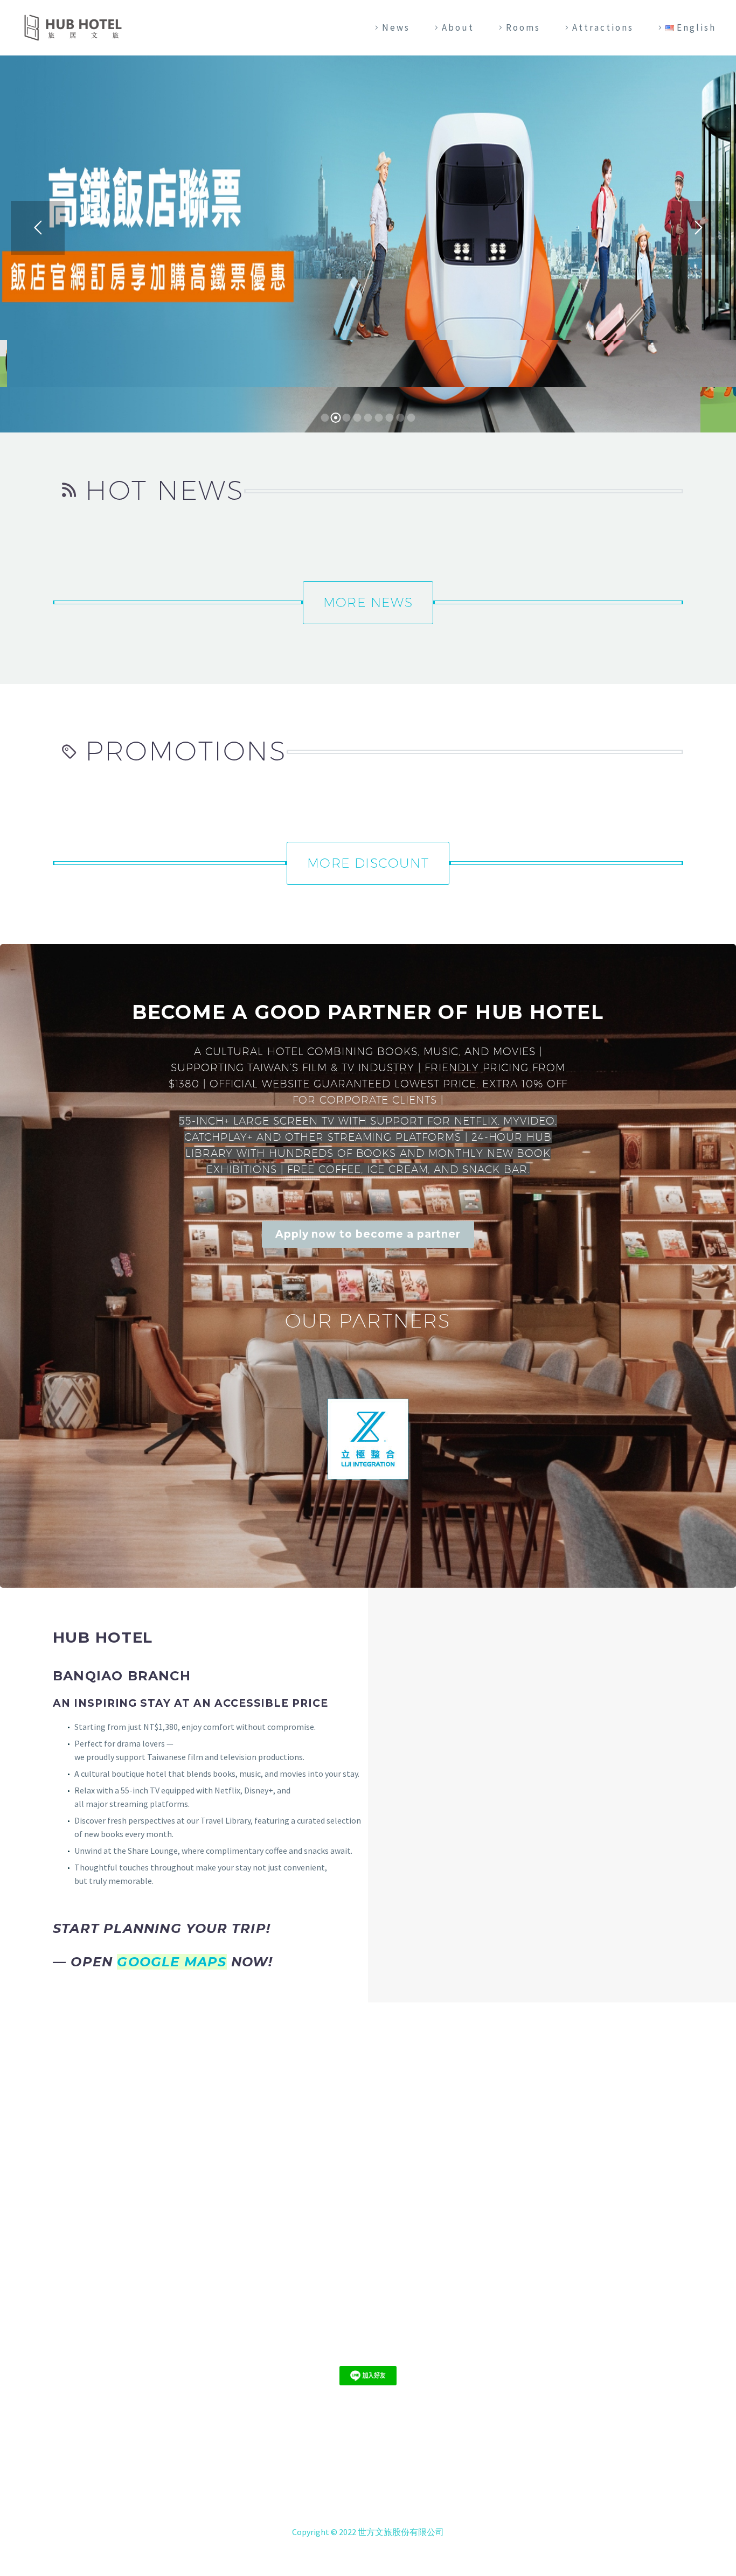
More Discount (368, 863)
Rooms (523, 27)
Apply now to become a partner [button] (368, 1234)
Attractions (603, 27)
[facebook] (368, 2346)
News (396, 27)
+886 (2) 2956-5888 (381, 2496)
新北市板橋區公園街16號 (381, 2482)
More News (368, 602)
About (458, 27)
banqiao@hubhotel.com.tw (385, 2509)
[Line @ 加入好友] (368, 2375)
